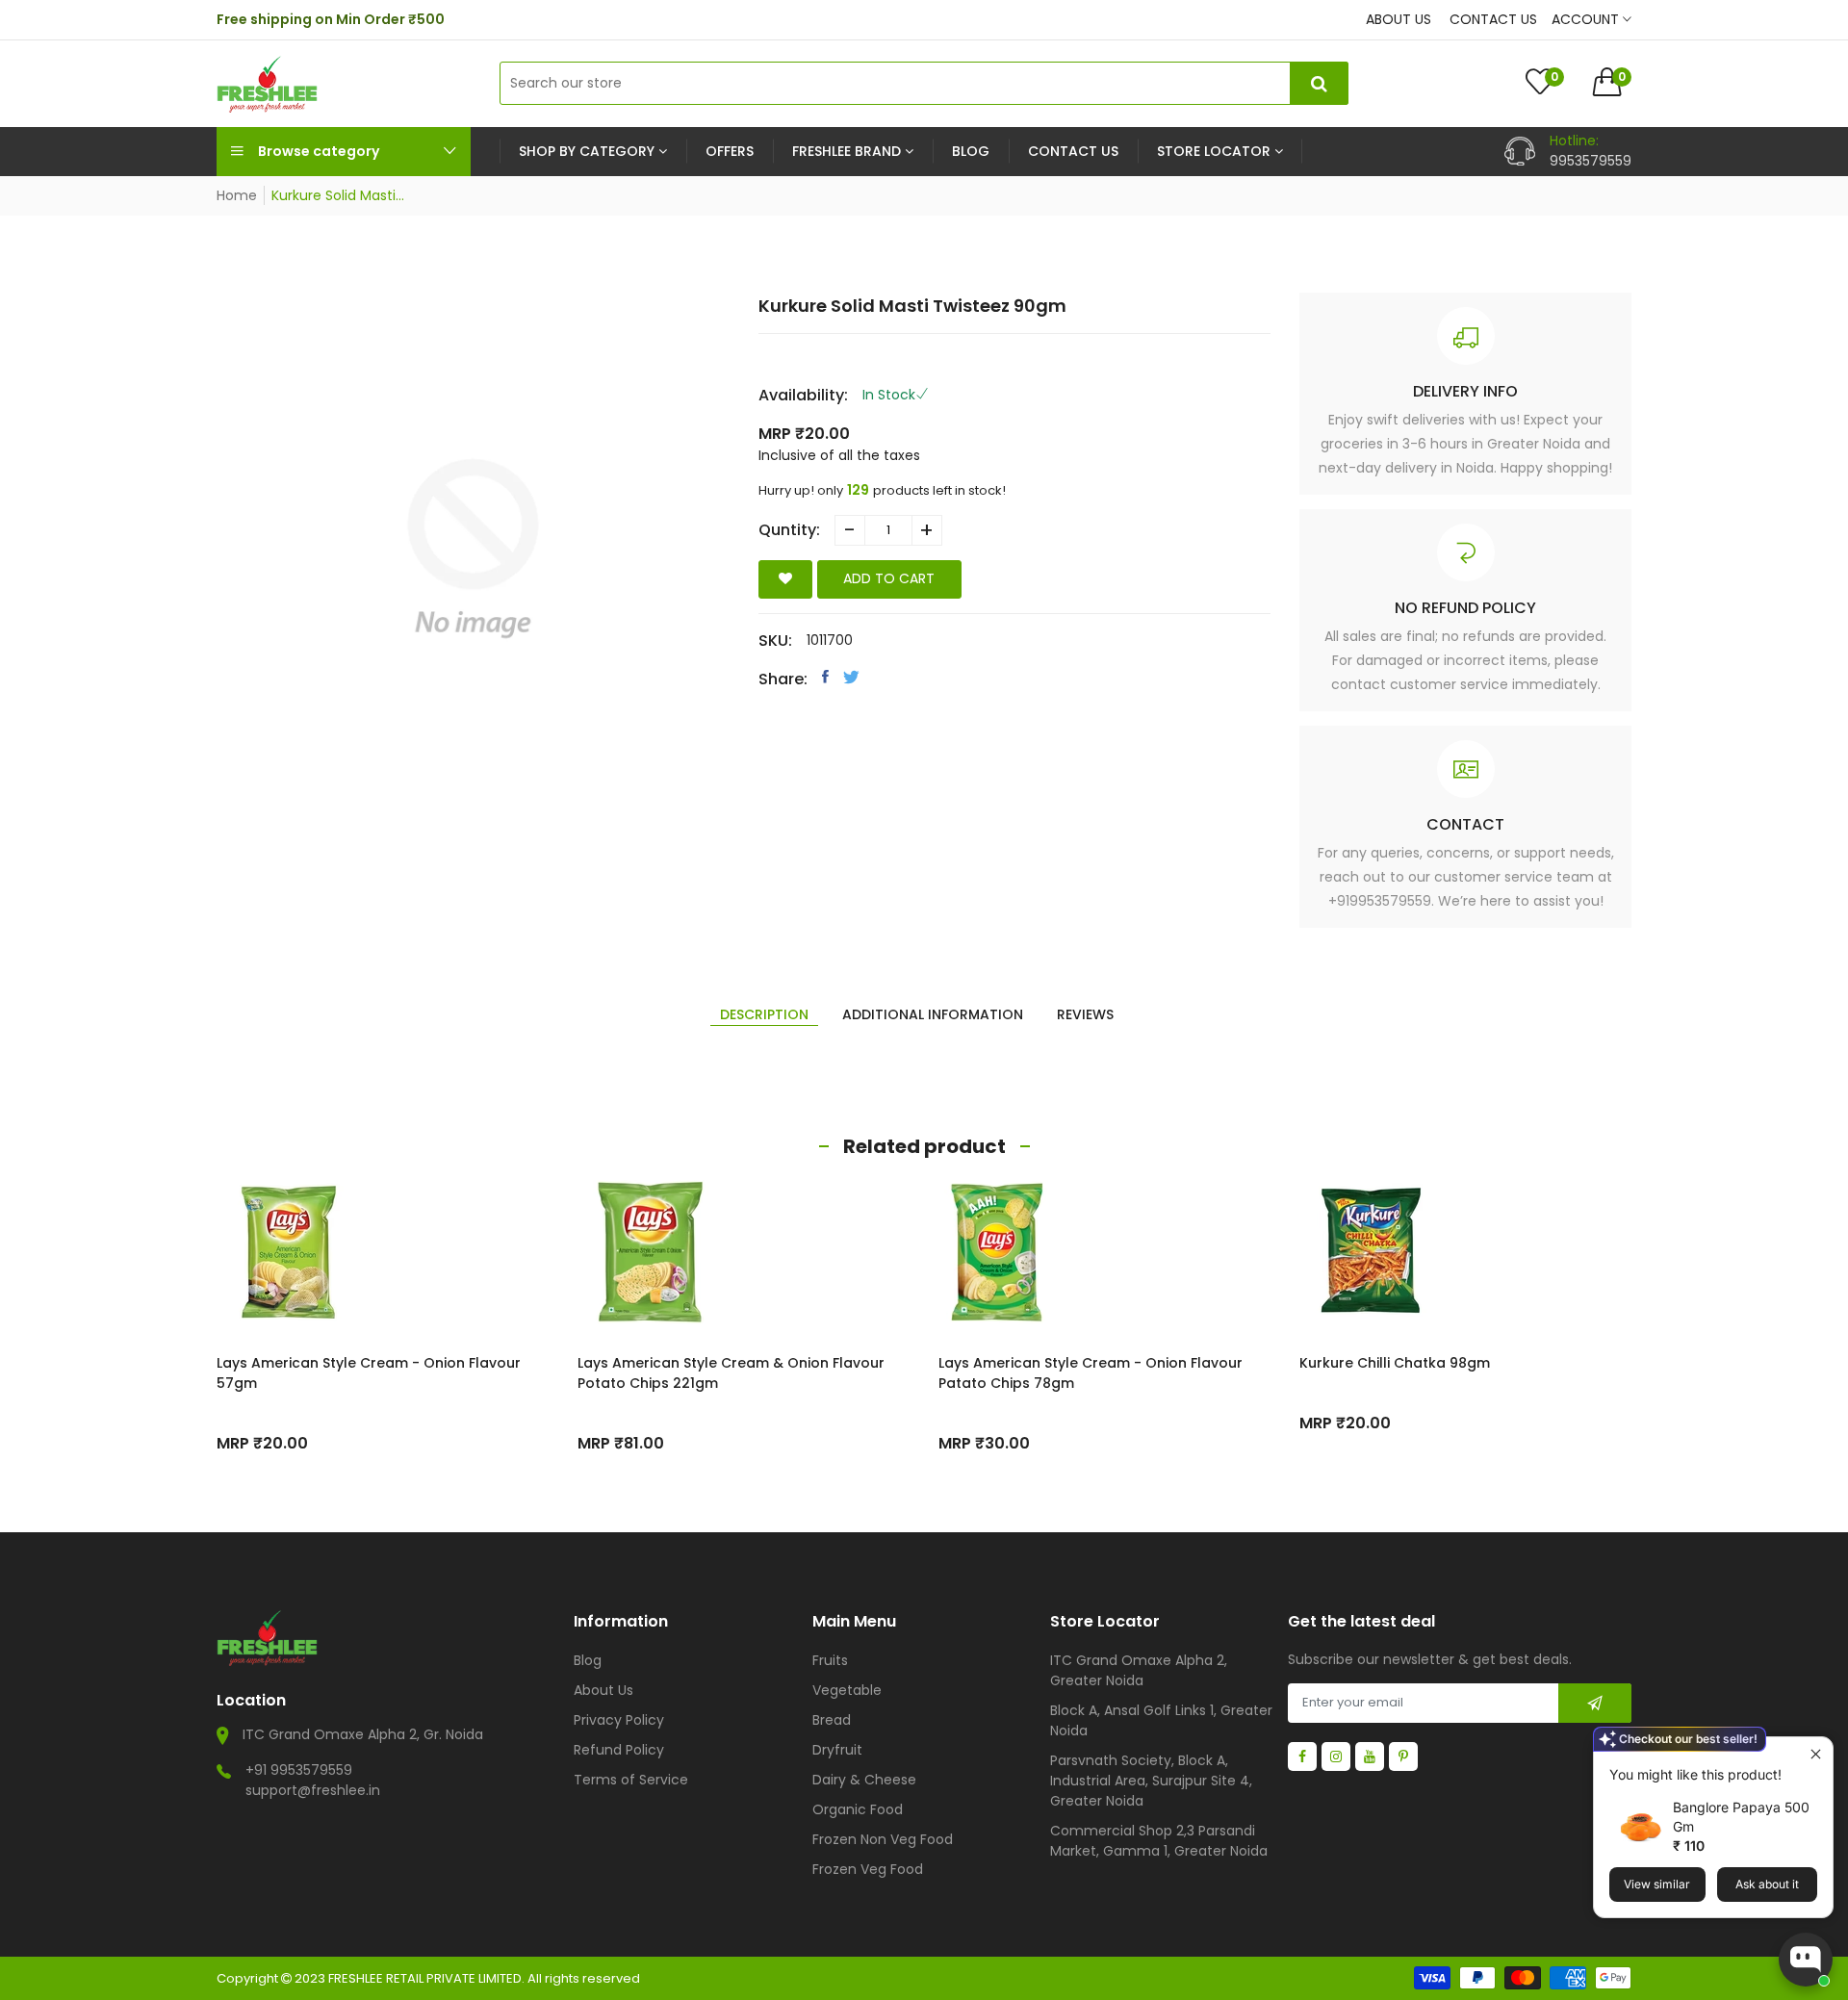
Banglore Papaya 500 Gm (1741, 1817)
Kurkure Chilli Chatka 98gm (1395, 1363)
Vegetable (847, 1690)
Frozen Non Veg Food (883, 1839)
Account (1587, 19)
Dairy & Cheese (864, 1780)
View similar (1657, 1884)
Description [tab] (764, 1014)
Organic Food (858, 1809)
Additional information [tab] (933, 1014)
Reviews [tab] (1085, 1014)
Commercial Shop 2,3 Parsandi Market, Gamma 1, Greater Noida (1159, 1841)
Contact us (1493, 19)
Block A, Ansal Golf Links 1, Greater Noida (1161, 1720)
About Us (603, 1690)
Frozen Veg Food (868, 1869)
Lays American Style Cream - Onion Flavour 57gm (369, 1373)
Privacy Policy (619, 1720)
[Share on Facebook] (825, 677)
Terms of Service (631, 1780)
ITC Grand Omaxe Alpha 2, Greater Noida (1139, 1670)
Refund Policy (619, 1750)
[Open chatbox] (1806, 1960)
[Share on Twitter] (851, 677)
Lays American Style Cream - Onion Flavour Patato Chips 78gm (1091, 1373)
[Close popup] (1816, 1754)
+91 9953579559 (299, 1770)
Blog (588, 1660)
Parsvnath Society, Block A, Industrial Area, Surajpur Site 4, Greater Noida (1151, 1781)
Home (237, 195)
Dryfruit (837, 1750)
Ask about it (1767, 1884)
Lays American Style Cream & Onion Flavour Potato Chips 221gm (731, 1373)
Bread (832, 1720)
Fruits (830, 1660)
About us (1399, 19)
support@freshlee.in (313, 1790)
